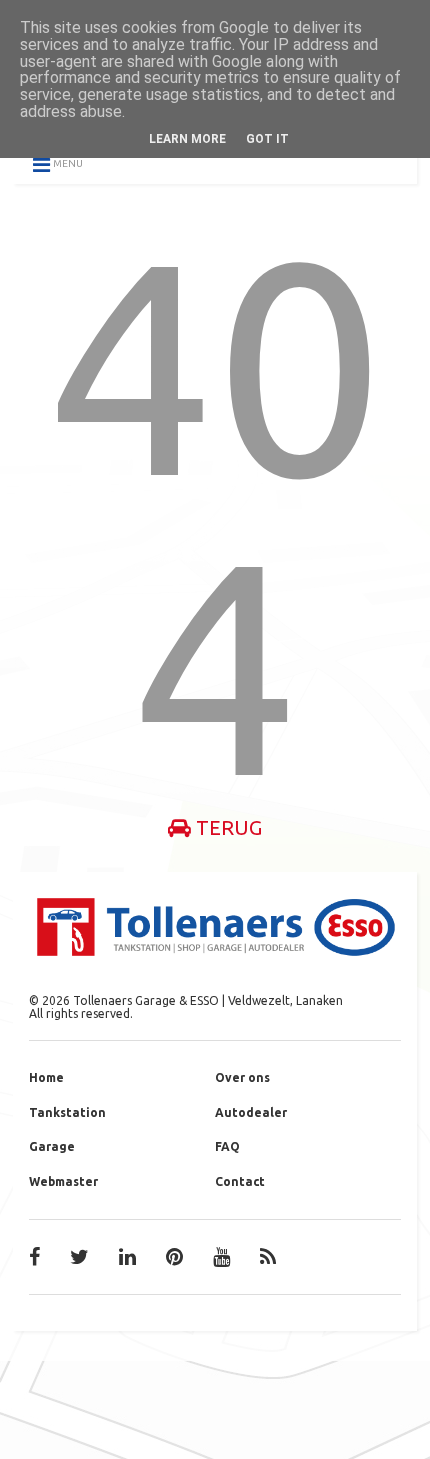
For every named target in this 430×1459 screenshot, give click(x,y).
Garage (52, 1146)
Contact (240, 1181)
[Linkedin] (127, 1257)
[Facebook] (34, 1257)
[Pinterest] (174, 1257)
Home (46, 1077)
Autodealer (251, 1112)
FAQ (227, 1146)
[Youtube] (221, 1257)
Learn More (187, 139)
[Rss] (268, 1257)
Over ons (242, 1077)
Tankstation (67, 1112)
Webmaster (63, 1181)
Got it (267, 139)
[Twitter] (79, 1257)
